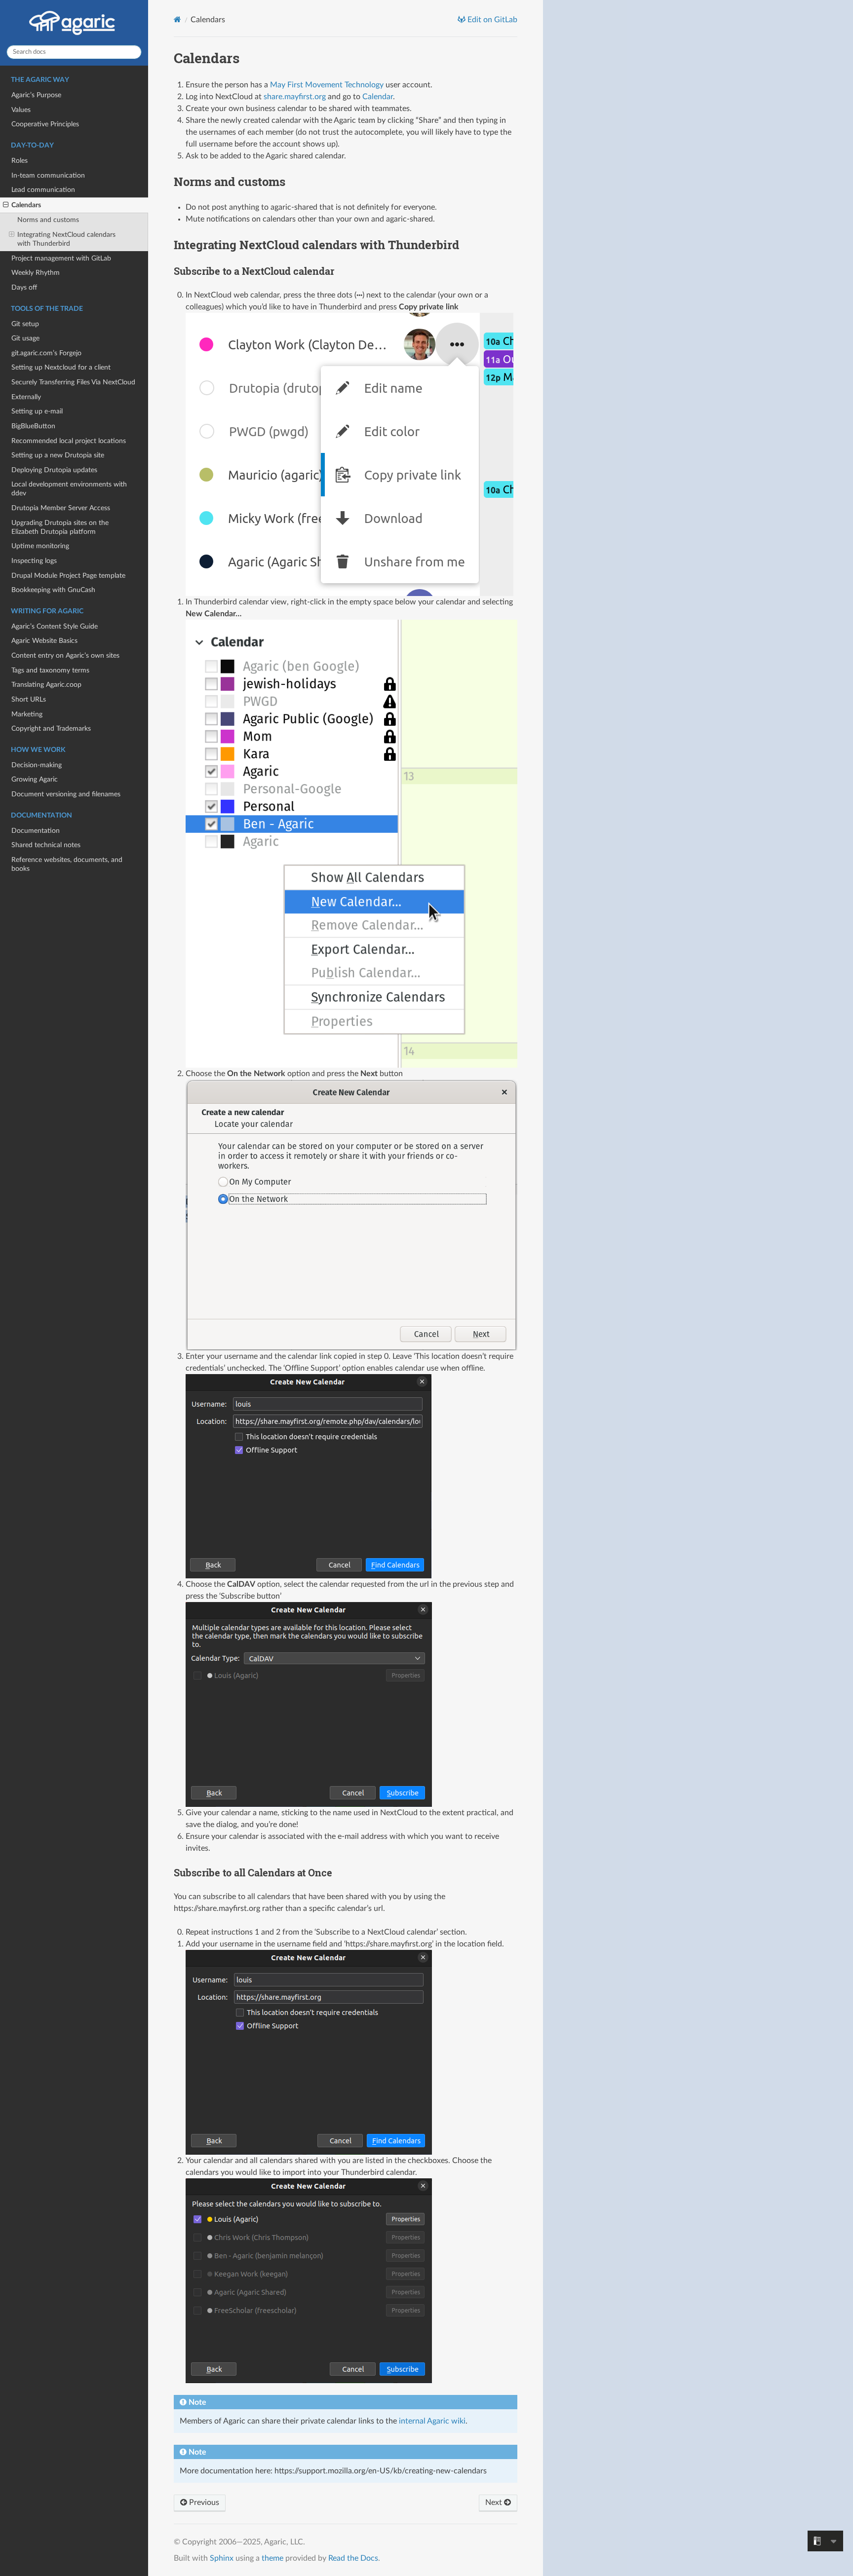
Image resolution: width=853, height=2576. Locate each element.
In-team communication (48, 175)
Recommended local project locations (69, 441)
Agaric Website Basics (44, 641)
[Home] (177, 19)
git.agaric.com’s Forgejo (46, 353)
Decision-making (37, 765)
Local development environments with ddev (69, 489)
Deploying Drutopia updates (54, 470)
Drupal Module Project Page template (68, 576)
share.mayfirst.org (295, 97)
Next (495, 2502)
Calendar (378, 97)
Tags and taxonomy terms (50, 670)
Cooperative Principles (45, 124)
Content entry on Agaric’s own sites (65, 655)
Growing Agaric (35, 779)
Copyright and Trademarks (51, 728)
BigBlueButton (33, 426)
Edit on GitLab (491, 20)
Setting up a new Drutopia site (58, 455)
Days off (24, 287)
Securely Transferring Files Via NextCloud (73, 382)
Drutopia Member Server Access (61, 508)
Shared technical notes (46, 845)
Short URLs (29, 699)
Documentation (36, 831)
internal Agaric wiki (432, 2421)
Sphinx (222, 2558)
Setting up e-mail (37, 411)
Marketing (27, 714)
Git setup (25, 324)
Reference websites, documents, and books (67, 864)
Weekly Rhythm (36, 273)
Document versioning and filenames (66, 794)
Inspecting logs (34, 561)
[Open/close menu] (6, 205)
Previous (203, 2502)
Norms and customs (48, 220)
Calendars (26, 205)
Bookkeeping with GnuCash (53, 590)
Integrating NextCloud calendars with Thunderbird (66, 239)
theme (272, 2558)
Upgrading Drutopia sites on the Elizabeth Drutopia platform (60, 527)
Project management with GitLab (61, 258)
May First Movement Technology (327, 85)
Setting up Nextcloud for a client (61, 367)
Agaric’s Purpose (36, 95)
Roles (19, 161)
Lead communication (43, 190)
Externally (26, 397)
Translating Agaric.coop (46, 685)
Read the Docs (353, 2558)
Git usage (25, 338)
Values (21, 110)
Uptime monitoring (40, 546)
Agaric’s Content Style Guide (55, 626)
